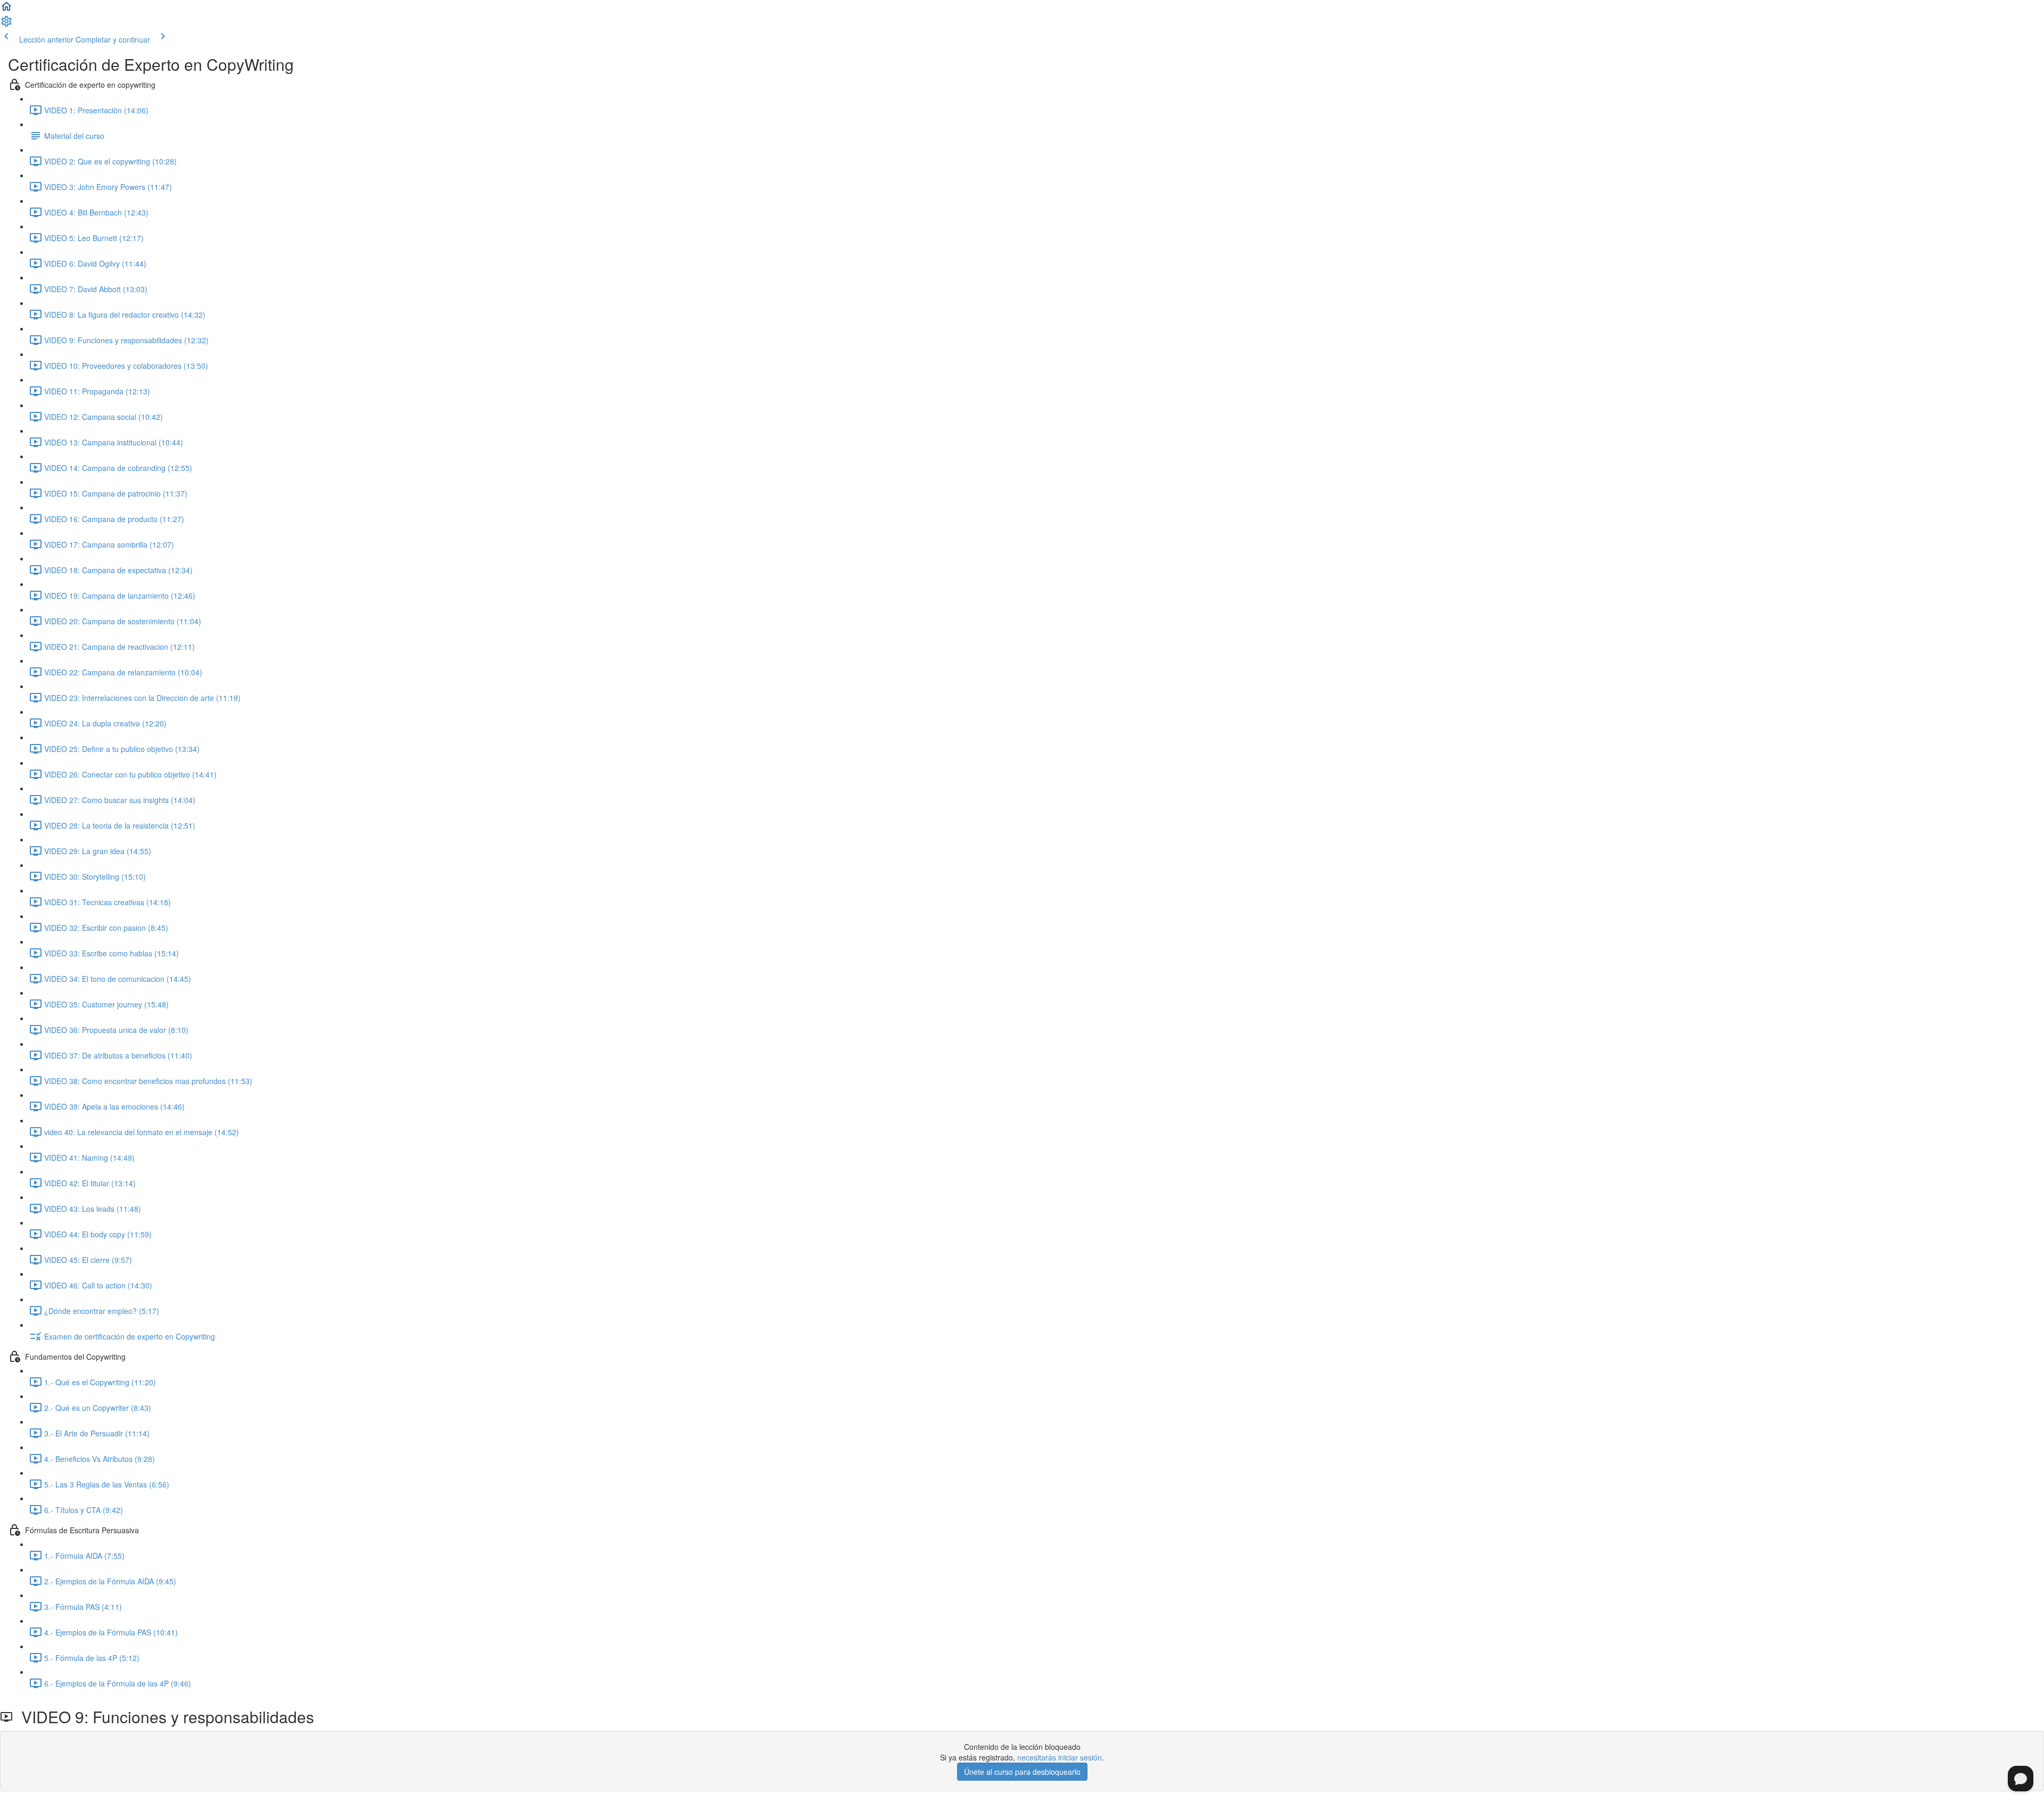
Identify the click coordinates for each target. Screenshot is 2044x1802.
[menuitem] (6, 24)
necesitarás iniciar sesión (1060, 1757)
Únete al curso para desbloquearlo (1022, 1772)
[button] (6, 10)
